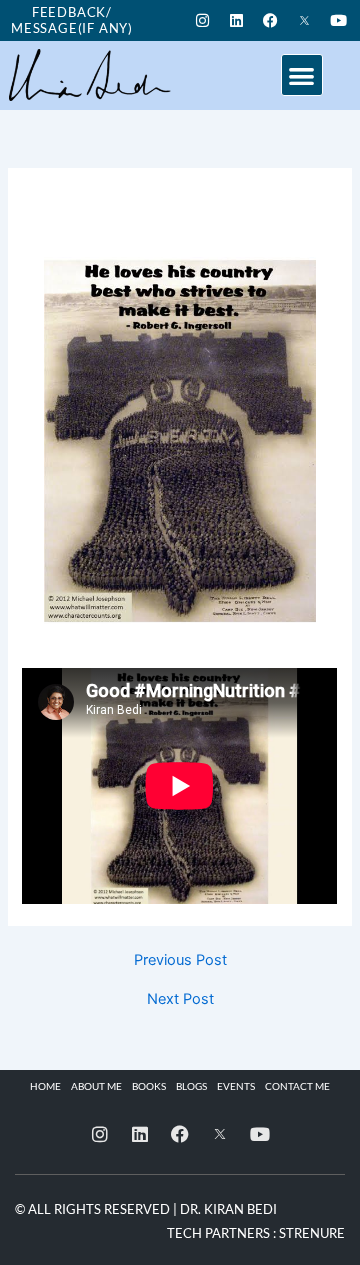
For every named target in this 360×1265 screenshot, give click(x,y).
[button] (302, 75)
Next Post (180, 999)
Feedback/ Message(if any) (72, 20)
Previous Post (180, 960)
